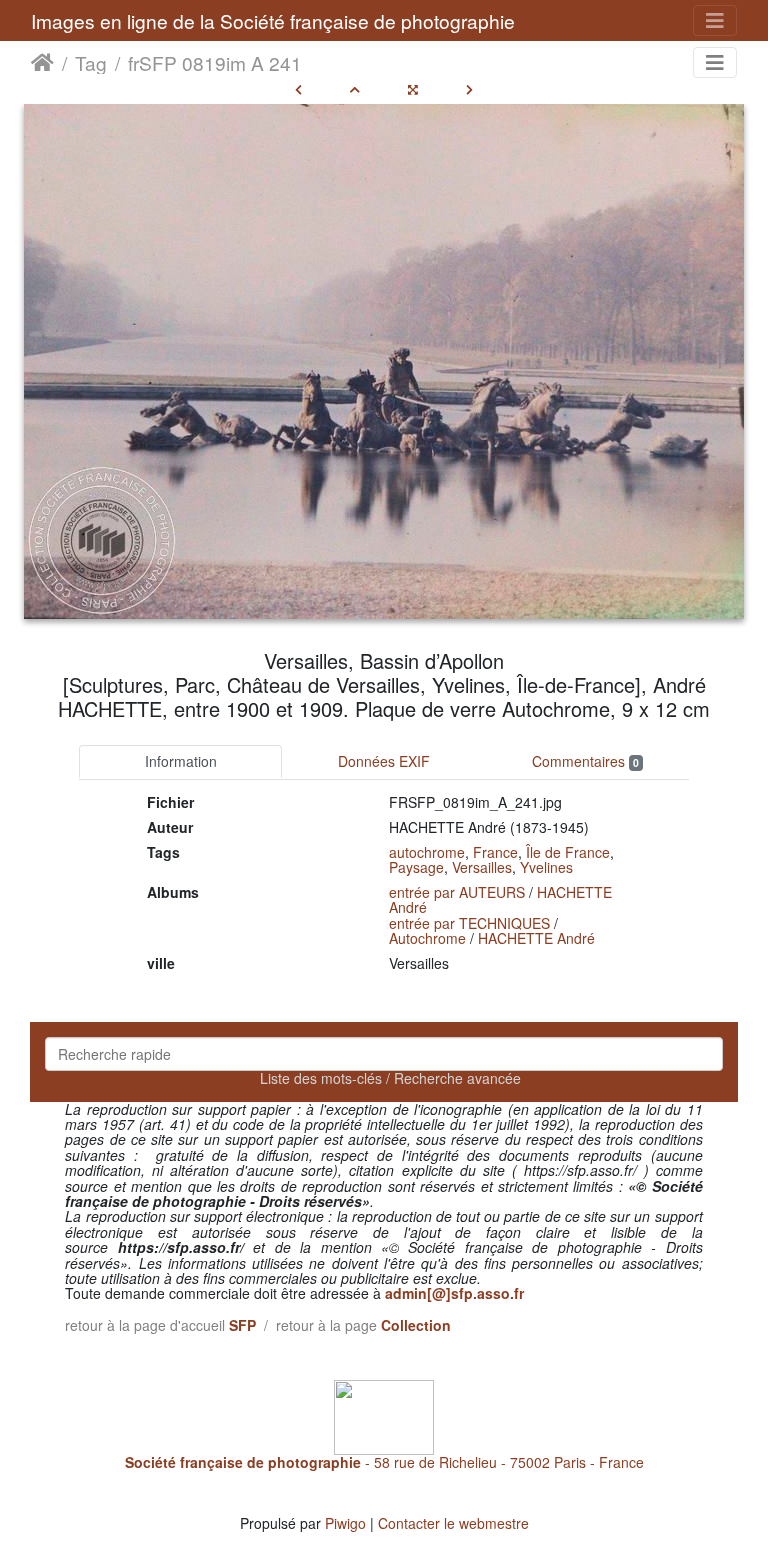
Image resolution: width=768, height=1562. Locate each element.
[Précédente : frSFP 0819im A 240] (298, 89)
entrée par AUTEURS (457, 892)
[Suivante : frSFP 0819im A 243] (469, 89)
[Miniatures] (355, 89)
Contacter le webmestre (453, 1523)
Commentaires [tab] (585, 761)
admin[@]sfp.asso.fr (454, 1293)
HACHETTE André (536, 938)
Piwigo (345, 1523)
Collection (416, 1325)
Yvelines (546, 867)
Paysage (416, 867)
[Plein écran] (413, 89)
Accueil (42, 63)
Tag (91, 63)
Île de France (568, 852)
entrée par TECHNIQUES (469, 923)
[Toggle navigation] (715, 20)
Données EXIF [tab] (384, 761)
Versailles (482, 867)
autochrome (427, 852)
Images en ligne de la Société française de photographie (273, 20)
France (495, 852)
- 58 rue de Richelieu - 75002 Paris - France (384, 1462)
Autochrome (427, 938)
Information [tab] (181, 761)
